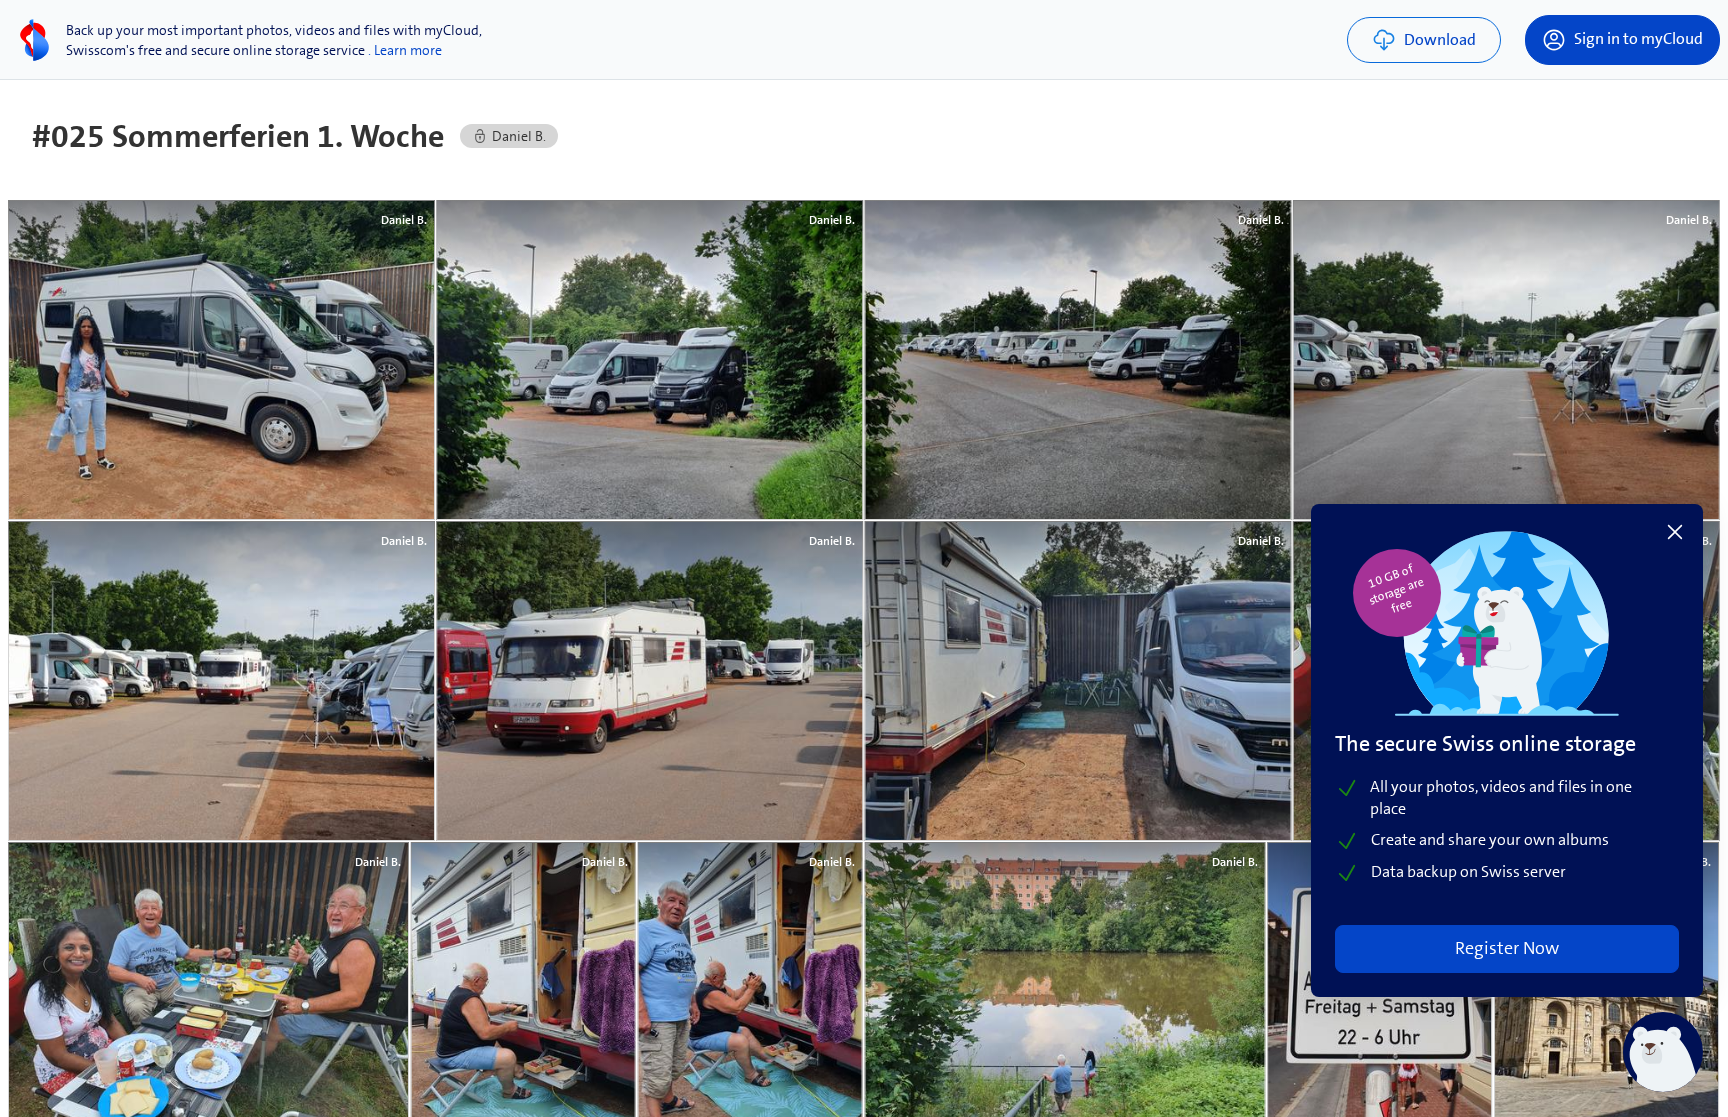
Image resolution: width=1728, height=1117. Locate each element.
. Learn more (405, 50)
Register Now (1507, 948)
